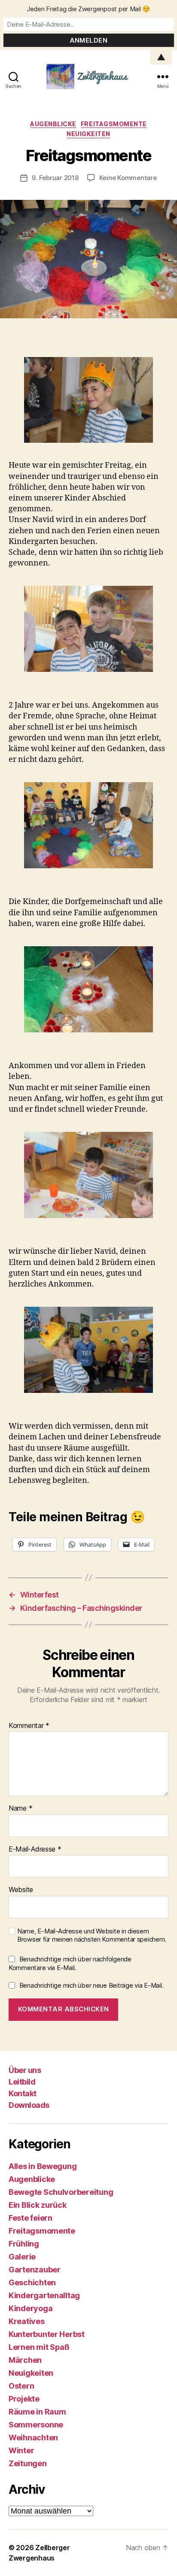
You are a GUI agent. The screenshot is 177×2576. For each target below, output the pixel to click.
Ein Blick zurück (38, 2205)
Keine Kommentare (128, 178)
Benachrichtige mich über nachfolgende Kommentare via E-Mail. (70, 1964)
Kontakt (23, 2093)
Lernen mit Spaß (39, 2347)
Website (21, 1890)
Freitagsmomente (114, 124)
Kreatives (27, 2321)
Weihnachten (33, 2438)
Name (20, 1808)
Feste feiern (31, 2218)
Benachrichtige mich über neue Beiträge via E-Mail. (92, 1985)
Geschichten (32, 2282)
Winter (21, 2450)
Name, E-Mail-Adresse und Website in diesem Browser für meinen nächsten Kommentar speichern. (92, 1935)
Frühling (24, 2244)
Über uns (25, 2070)
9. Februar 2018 (55, 178)
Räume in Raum (37, 2412)
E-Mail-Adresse (35, 1849)
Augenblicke (53, 124)
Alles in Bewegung (43, 2166)
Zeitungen (28, 2463)
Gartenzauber (35, 2270)
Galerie (22, 2257)
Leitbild (22, 2082)
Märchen (25, 2360)
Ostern (21, 2386)
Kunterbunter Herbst (47, 2334)
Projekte (24, 2399)
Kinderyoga (31, 2308)
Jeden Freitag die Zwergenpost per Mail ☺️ (88, 9)
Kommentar (29, 1726)
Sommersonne (36, 2425)
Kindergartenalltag (44, 2295)
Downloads (29, 2105)
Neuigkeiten (88, 134)
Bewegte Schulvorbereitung (61, 2192)
